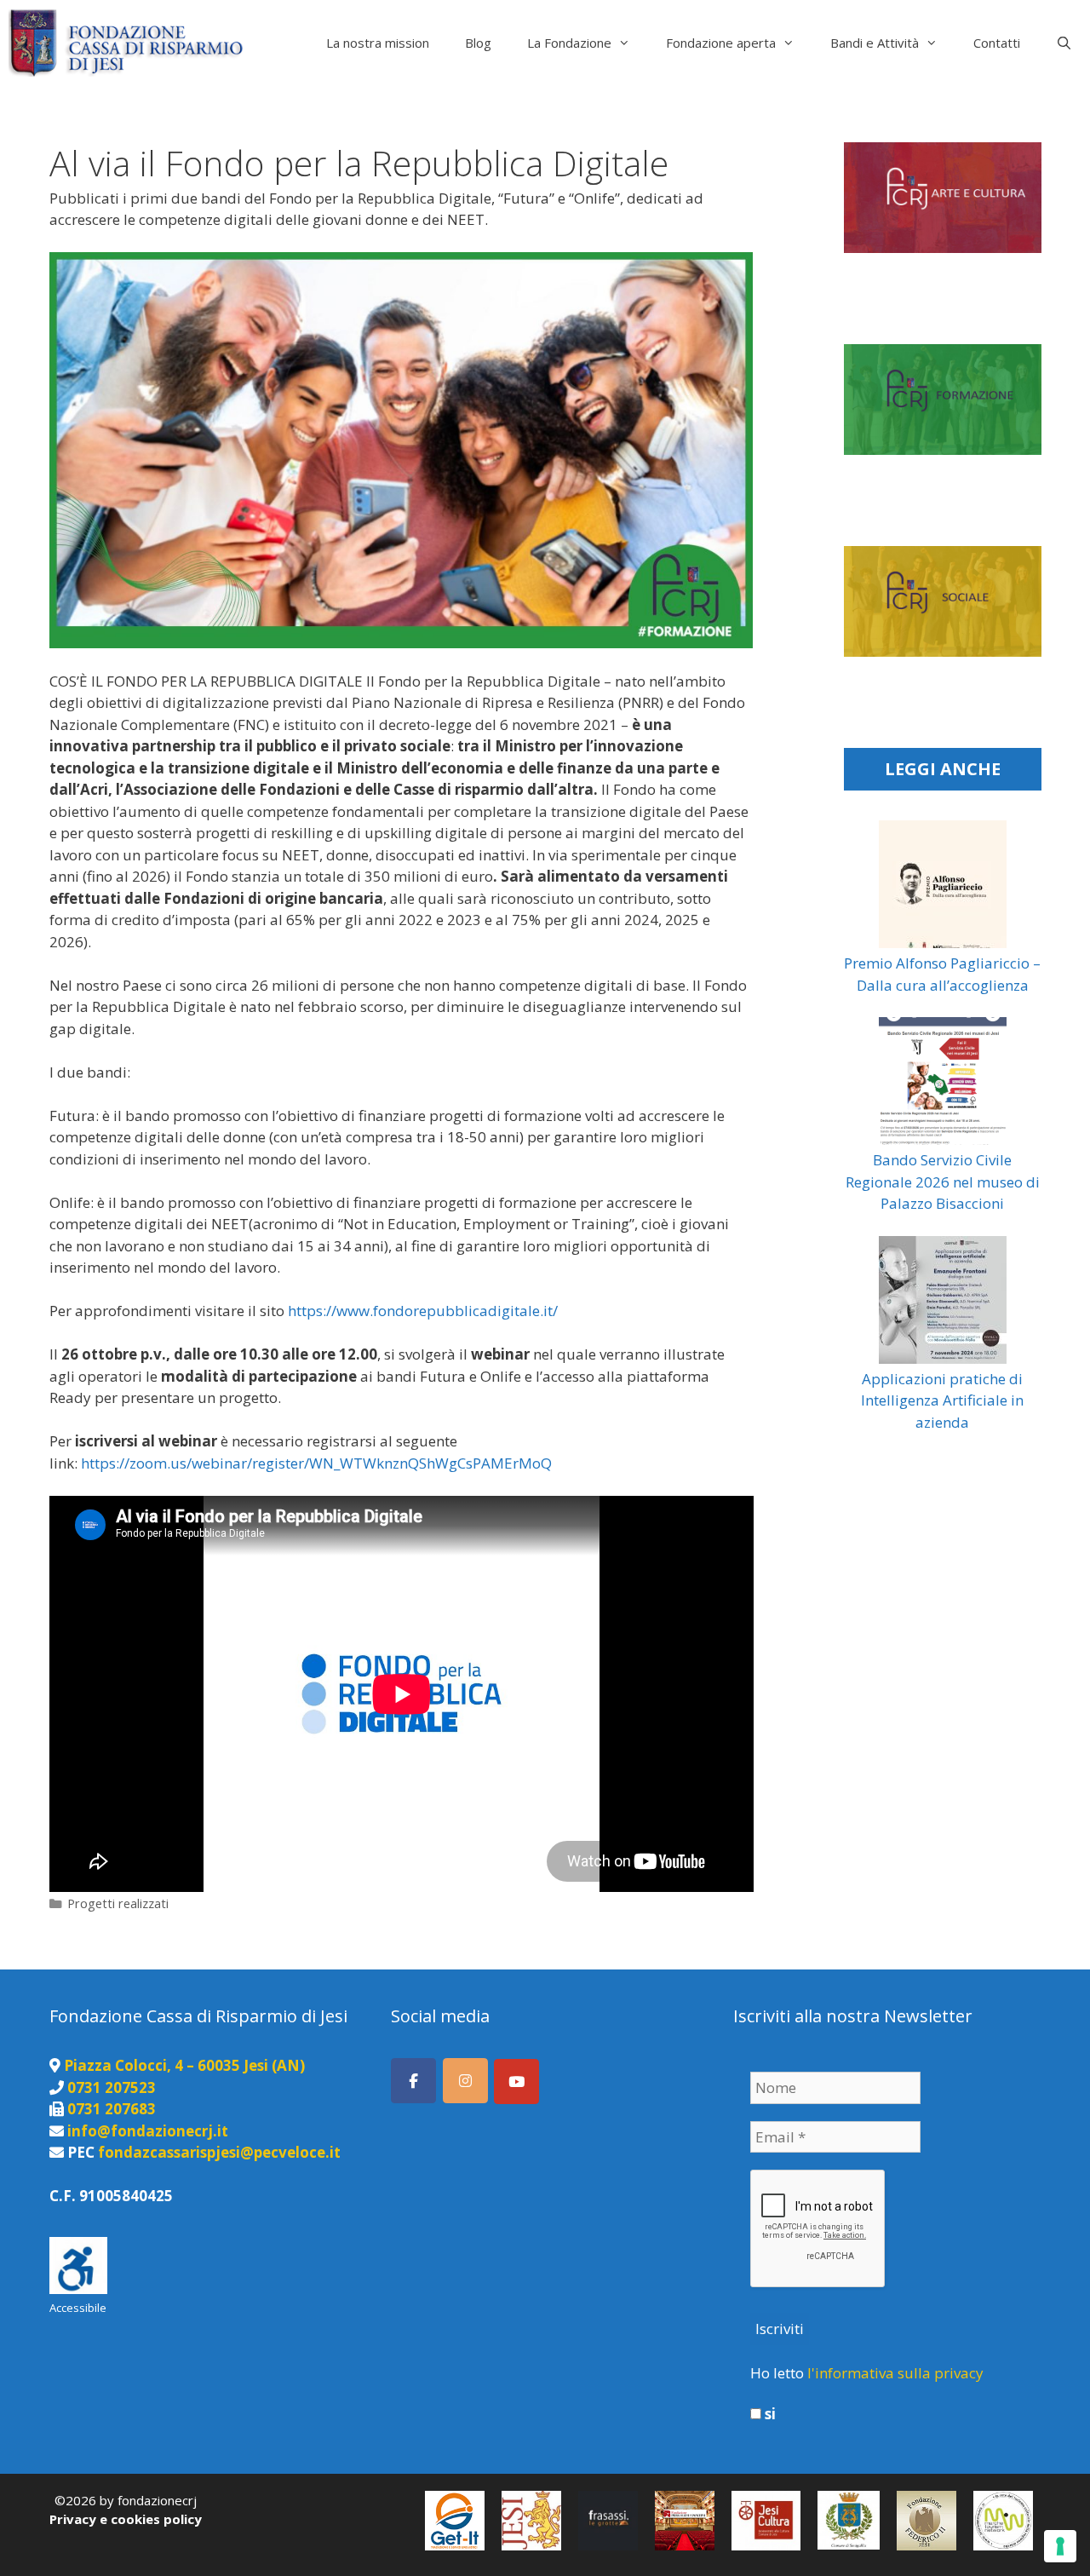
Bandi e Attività (875, 43)
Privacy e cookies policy (126, 2519)
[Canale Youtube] (516, 2081)
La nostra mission (378, 43)
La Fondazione (569, 43)
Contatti (997, 43)
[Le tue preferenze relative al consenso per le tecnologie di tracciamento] (1060, 2546)
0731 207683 (112, 2109)
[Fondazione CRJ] (130, 43)
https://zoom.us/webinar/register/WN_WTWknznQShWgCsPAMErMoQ (316, 1463)
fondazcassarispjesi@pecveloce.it (219, 2152)
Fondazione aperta (721, 43)
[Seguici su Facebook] (413, 2081)
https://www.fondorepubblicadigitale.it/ (423, 1311)
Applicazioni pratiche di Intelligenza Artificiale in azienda (942, 1400)
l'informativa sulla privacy (895, 2373)
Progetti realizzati (118, 1903)
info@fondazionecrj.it (148, 2131)
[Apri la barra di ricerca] (1064, 43)
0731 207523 (112, 2087)
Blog (478, 43)
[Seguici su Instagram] (465, 2081)
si (769, 2414)
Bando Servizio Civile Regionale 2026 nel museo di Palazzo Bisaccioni (943, 1182)
